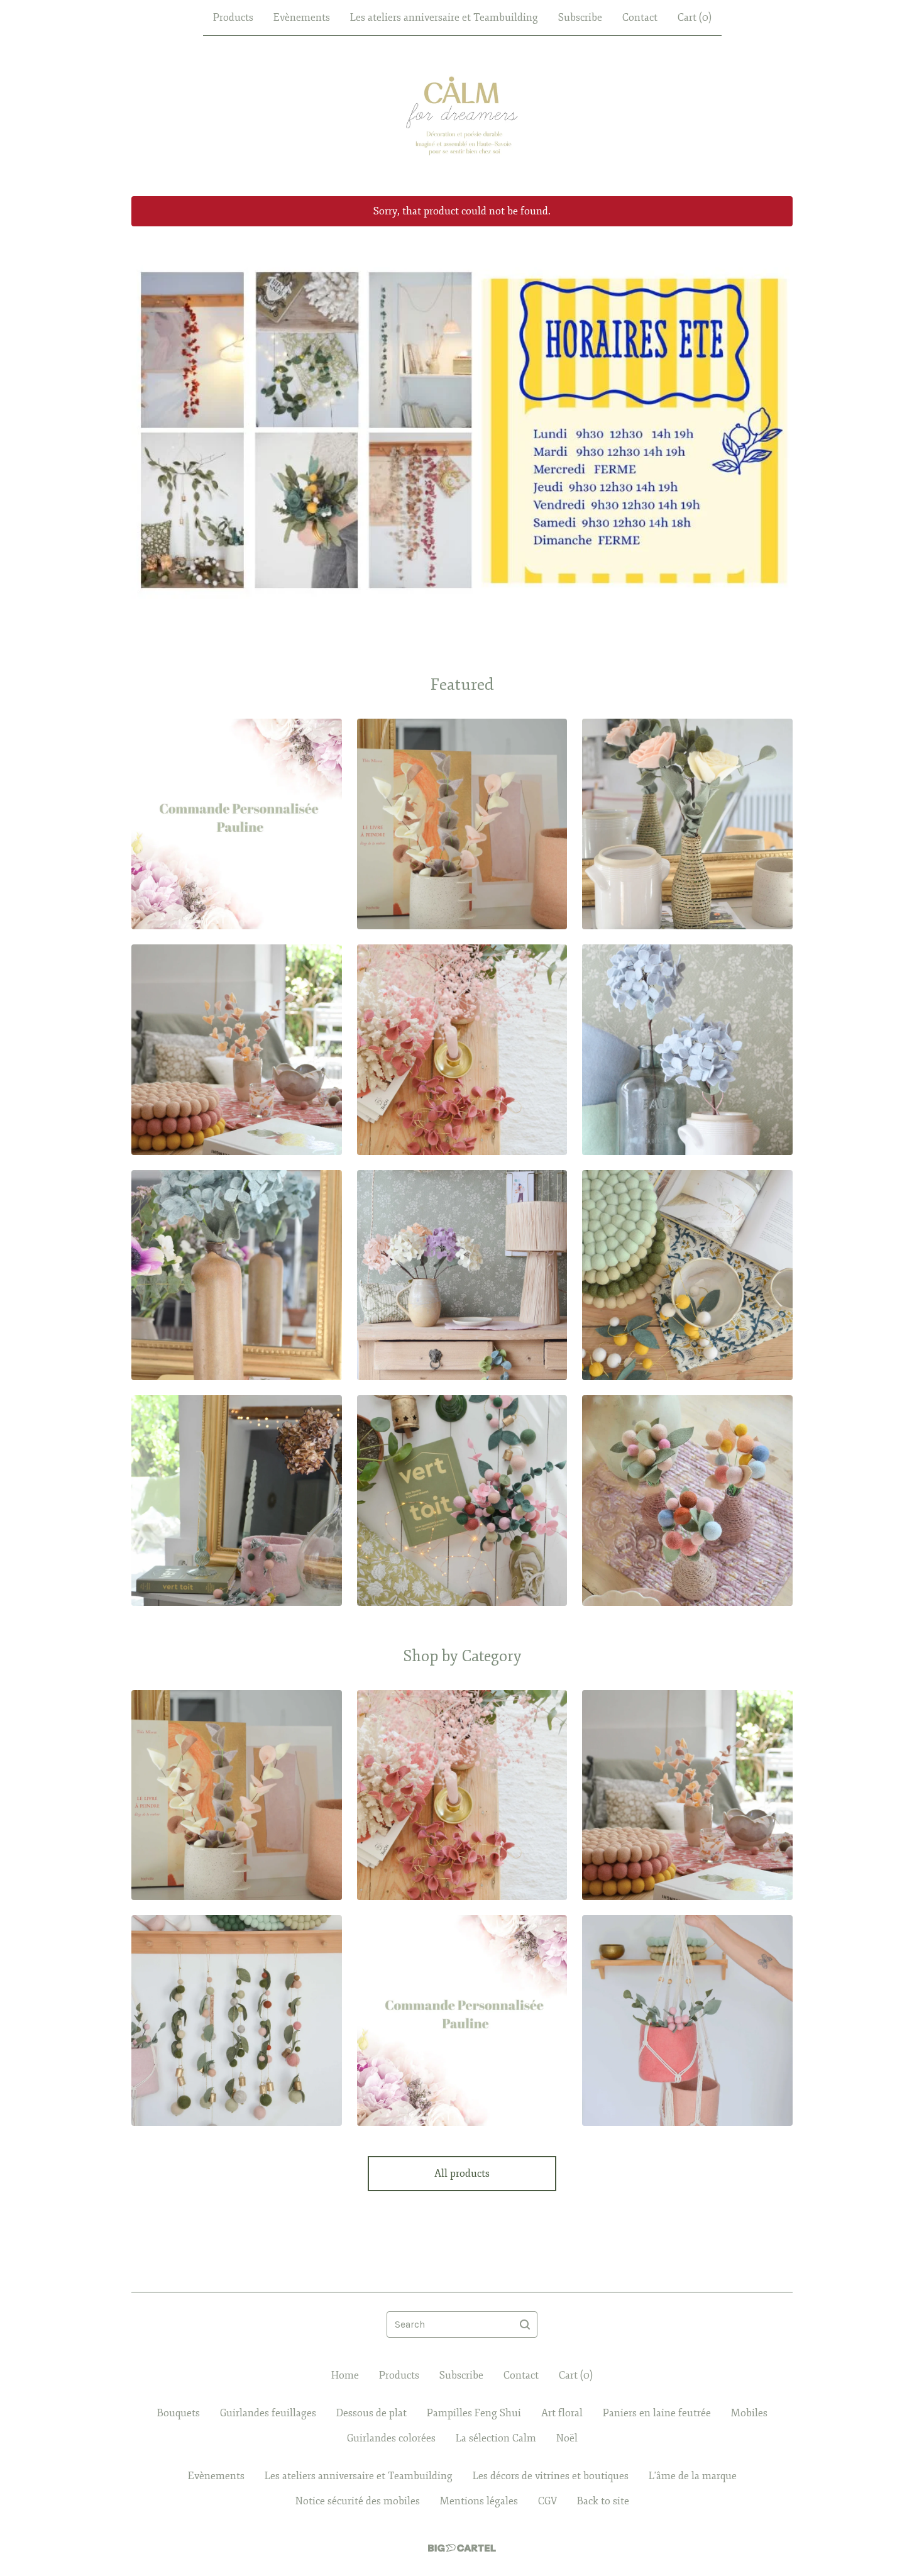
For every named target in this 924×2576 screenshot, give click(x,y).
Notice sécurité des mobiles (358, 2501)
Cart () (695, 18)
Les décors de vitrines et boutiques (551, 2476)
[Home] (462, 116)
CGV (547, 2501)
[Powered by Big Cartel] (462, 2548)
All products (462, 2174)
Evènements (302, 18)
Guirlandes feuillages (268, 2413)
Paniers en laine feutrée (657, 2413)
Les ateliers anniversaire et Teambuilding (444, 18)
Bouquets (179, 2413)
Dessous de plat (371, 2413)
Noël (567, 2438)
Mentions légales (479, 2501)
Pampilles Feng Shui (474, 2413)
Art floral (562, 2413)
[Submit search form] (525, 2324)
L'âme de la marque (693, 2476)
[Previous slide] (149, 421)
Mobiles (749, 2413)
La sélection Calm (496, 2438)
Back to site (603, 2501)
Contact (640, 18)
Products (233, 18)
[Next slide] (775, 421)
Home (345, 2375)
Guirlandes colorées (391, 2438)
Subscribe (580, 18)
